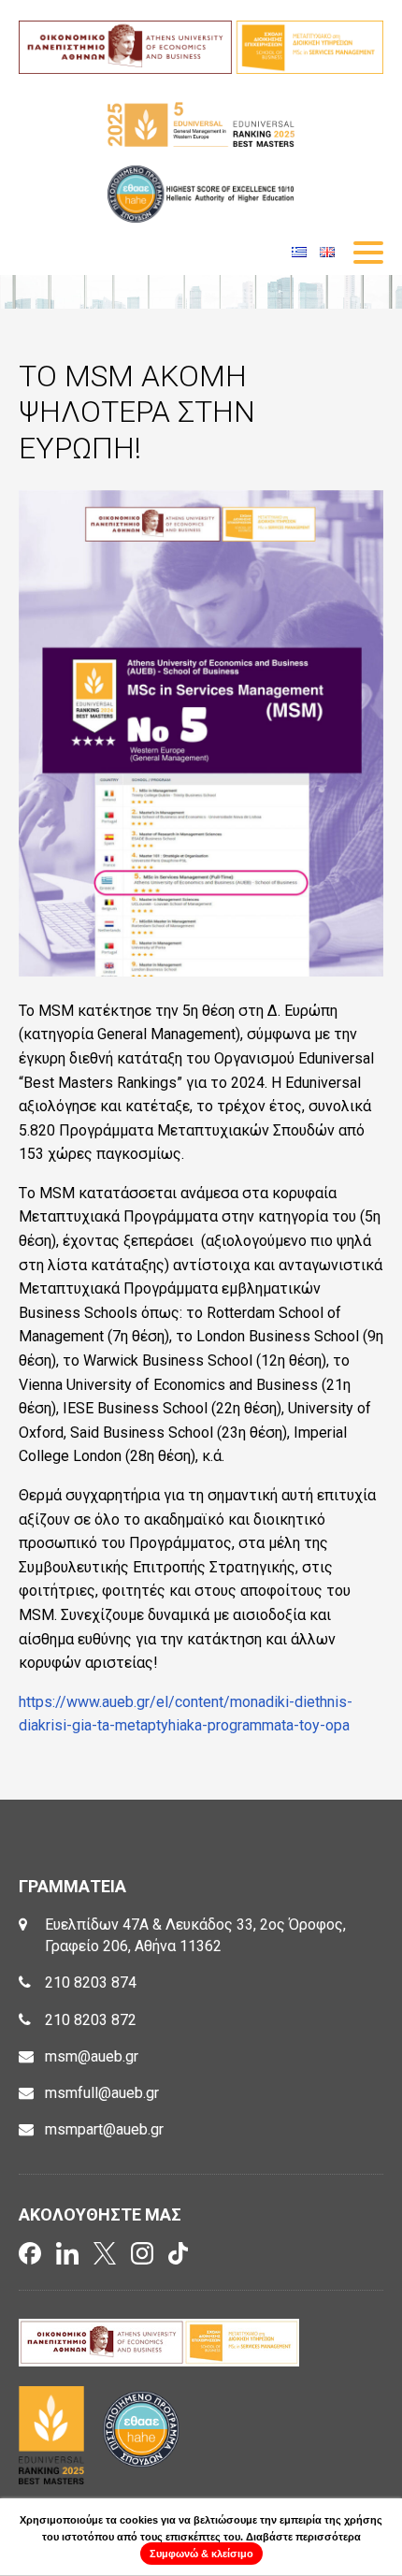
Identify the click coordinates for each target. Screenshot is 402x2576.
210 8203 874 (91, 1983)
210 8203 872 (91, 2020)
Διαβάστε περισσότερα (303, 2537)
